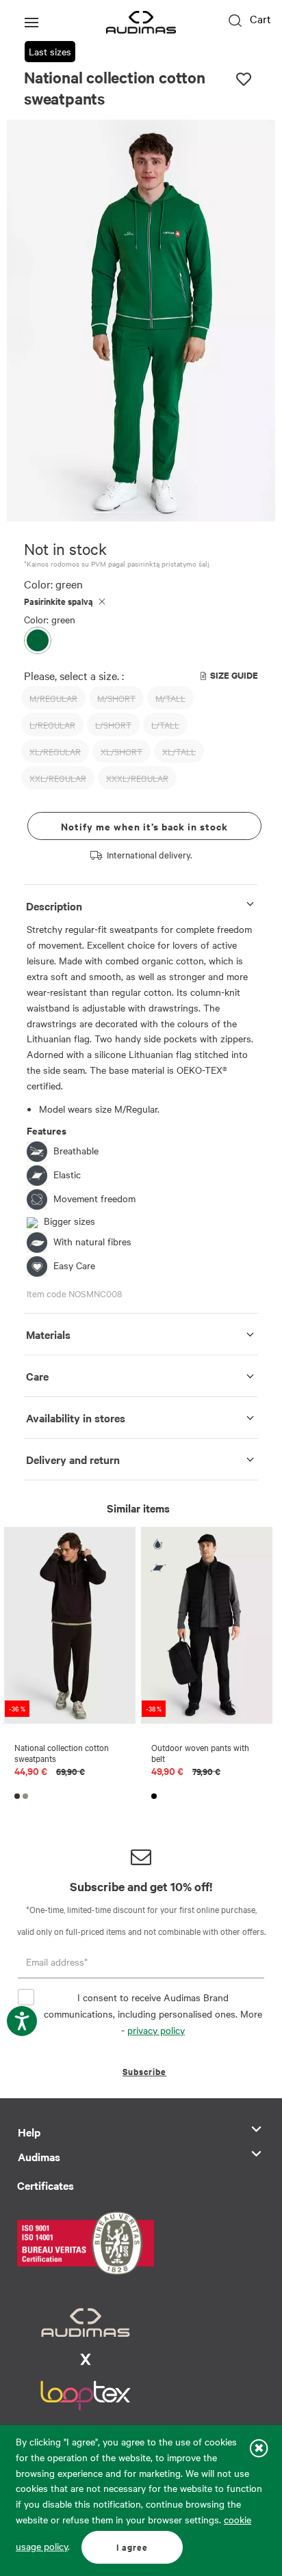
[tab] (141, 903)
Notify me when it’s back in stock (144, 826)
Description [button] (54, 906)
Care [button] (37, 1376)
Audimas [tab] (39, 2156)
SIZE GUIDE (234, 675)
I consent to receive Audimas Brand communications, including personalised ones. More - (153, 2014)
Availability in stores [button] (76, 1418)
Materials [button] (48, 1334)
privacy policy (156, 2030)
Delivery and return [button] (73, 1459)
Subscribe (144, 2071)
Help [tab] (29, 2132)
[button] (102, 512)
